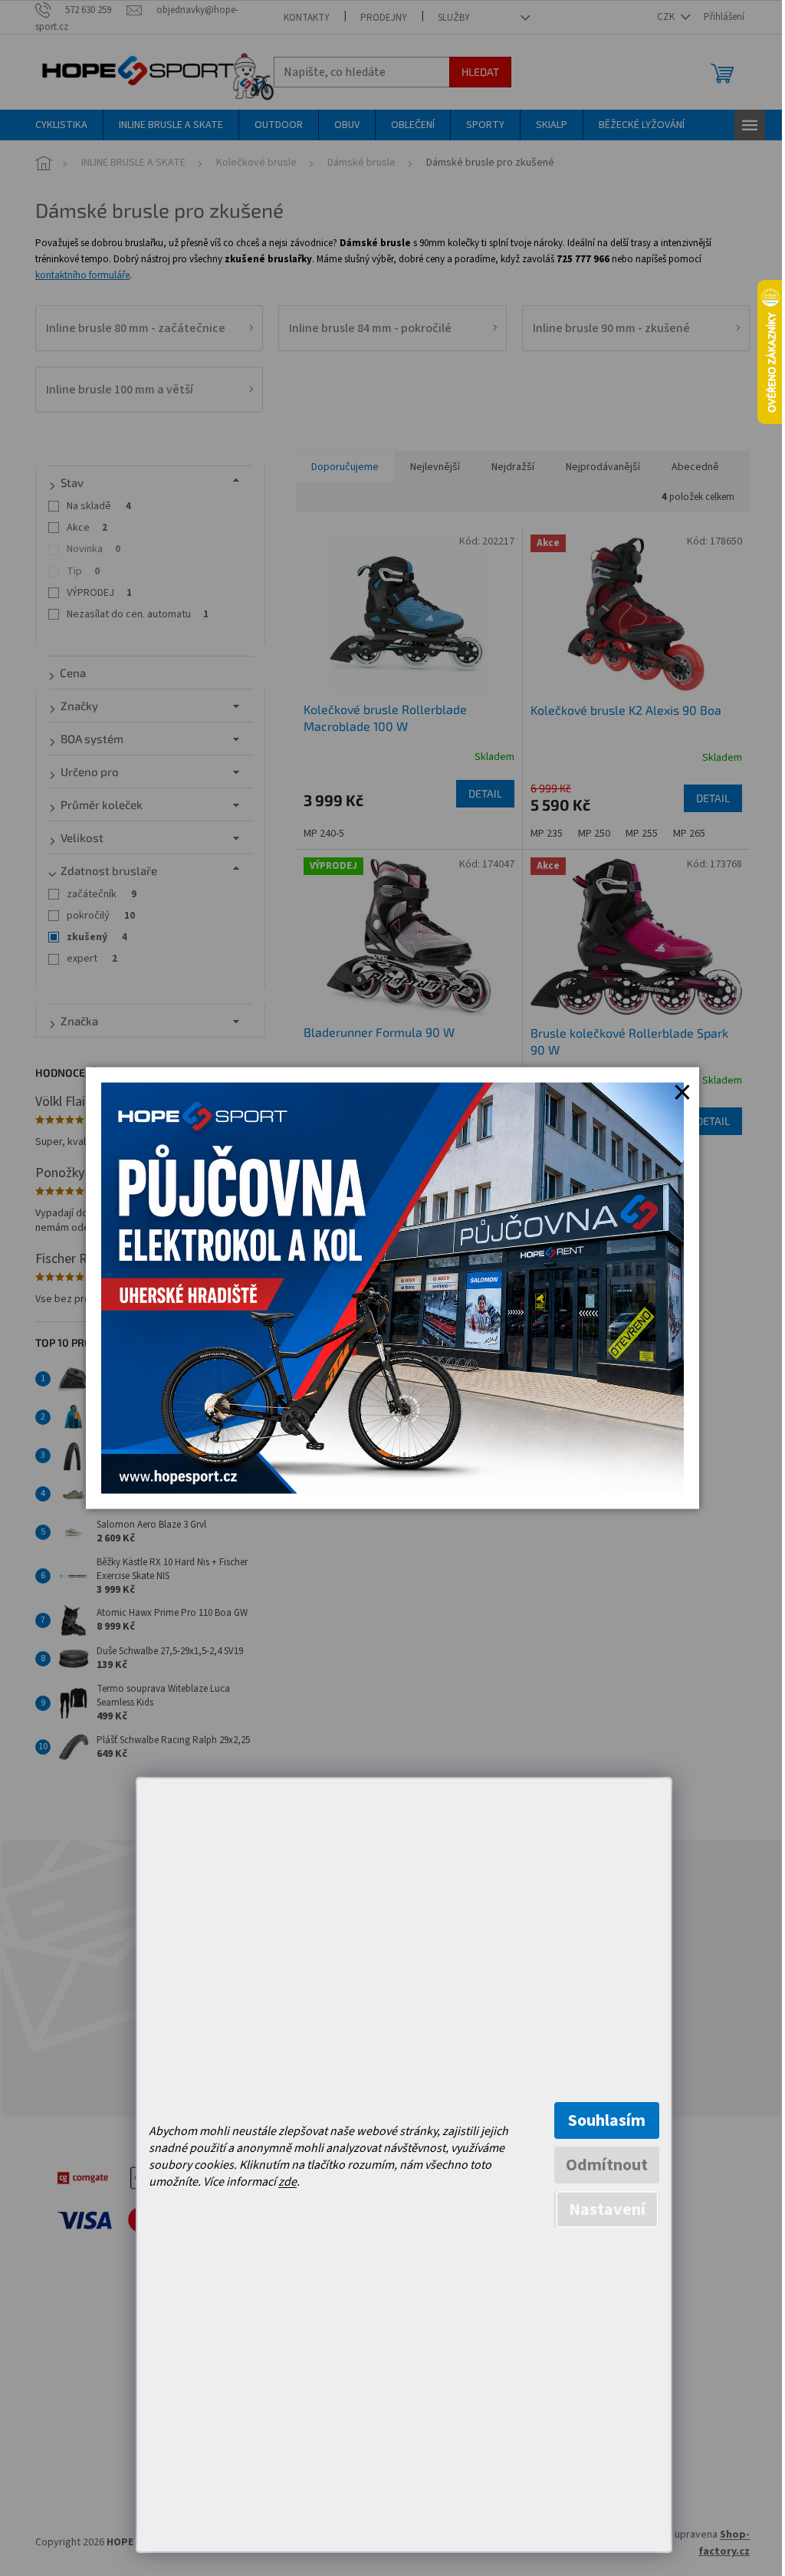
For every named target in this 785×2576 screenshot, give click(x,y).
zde (287, 2182)
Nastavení (607, 2209)
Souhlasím (607, 2120)
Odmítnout (607, 2165)
